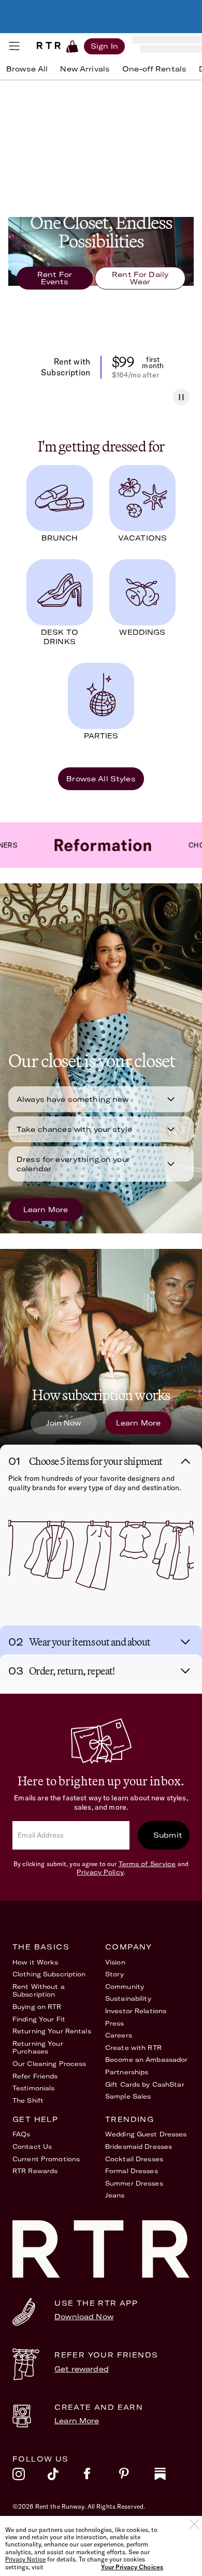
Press (115, 2023)
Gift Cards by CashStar (145, 2084)
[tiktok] (65, 2477)
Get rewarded (82, 2369)
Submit (168, 1835)
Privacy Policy (100, 1872)
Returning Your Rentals (52, 2031)
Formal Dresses (132, 2171)
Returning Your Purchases (38, 2048)
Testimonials (33, 2088)
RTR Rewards (35, 2171)
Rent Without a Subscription (39, 1991)
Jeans (115, 2195)
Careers (119, 2035)
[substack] (172, 2477)
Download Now (84, 2317)
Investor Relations (136, 2011)
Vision (115, 1962)
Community (125, 1986)
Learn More (46, 1210)
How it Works (35, 1962)
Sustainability (128, 1998)
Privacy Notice (25, 2559)
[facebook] (101, 2477)
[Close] (194, 2524)
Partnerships (127, 2072)
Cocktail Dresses (134, 2159)
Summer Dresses (134, 2183)
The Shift (28, 2100)
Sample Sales (128, 2096)
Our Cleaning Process (49, 2064)
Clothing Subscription (49, 1974)
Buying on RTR (37, 2007)
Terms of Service (147, 1864)
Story (115, 1974)
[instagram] (30, 2477)
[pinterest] (136, 2477)
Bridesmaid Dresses (139, 2146)
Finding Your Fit (39, 2019)
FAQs (21, 2134)
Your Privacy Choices (132, 2567)
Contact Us (32, 2146)
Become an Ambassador (146, 2060)
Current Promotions (46, 2159)
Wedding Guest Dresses (146, 2134)
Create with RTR (133, 2048)
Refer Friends (35, 2076)
